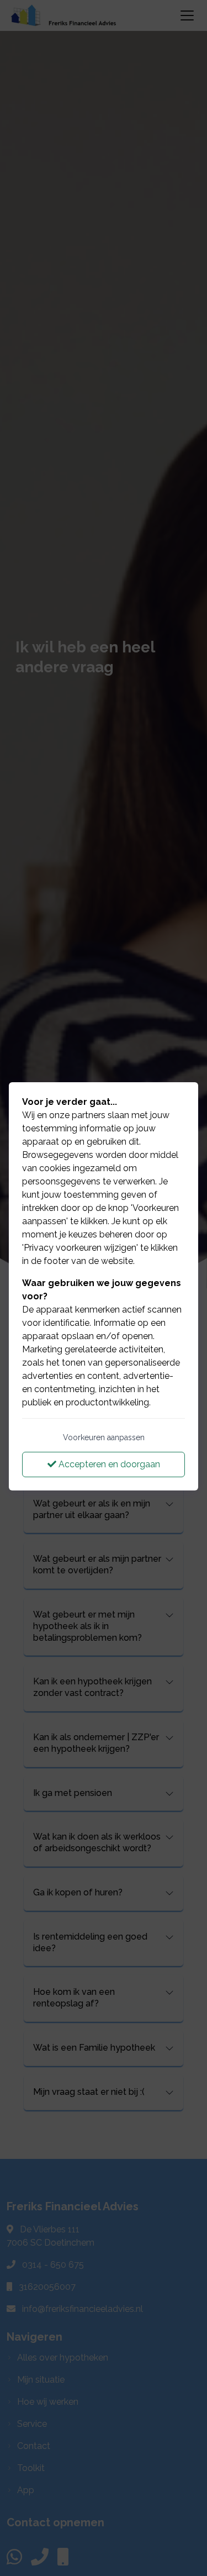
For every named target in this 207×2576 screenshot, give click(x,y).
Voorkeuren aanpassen (104, 1437)
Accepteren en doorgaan (108, 1464)
